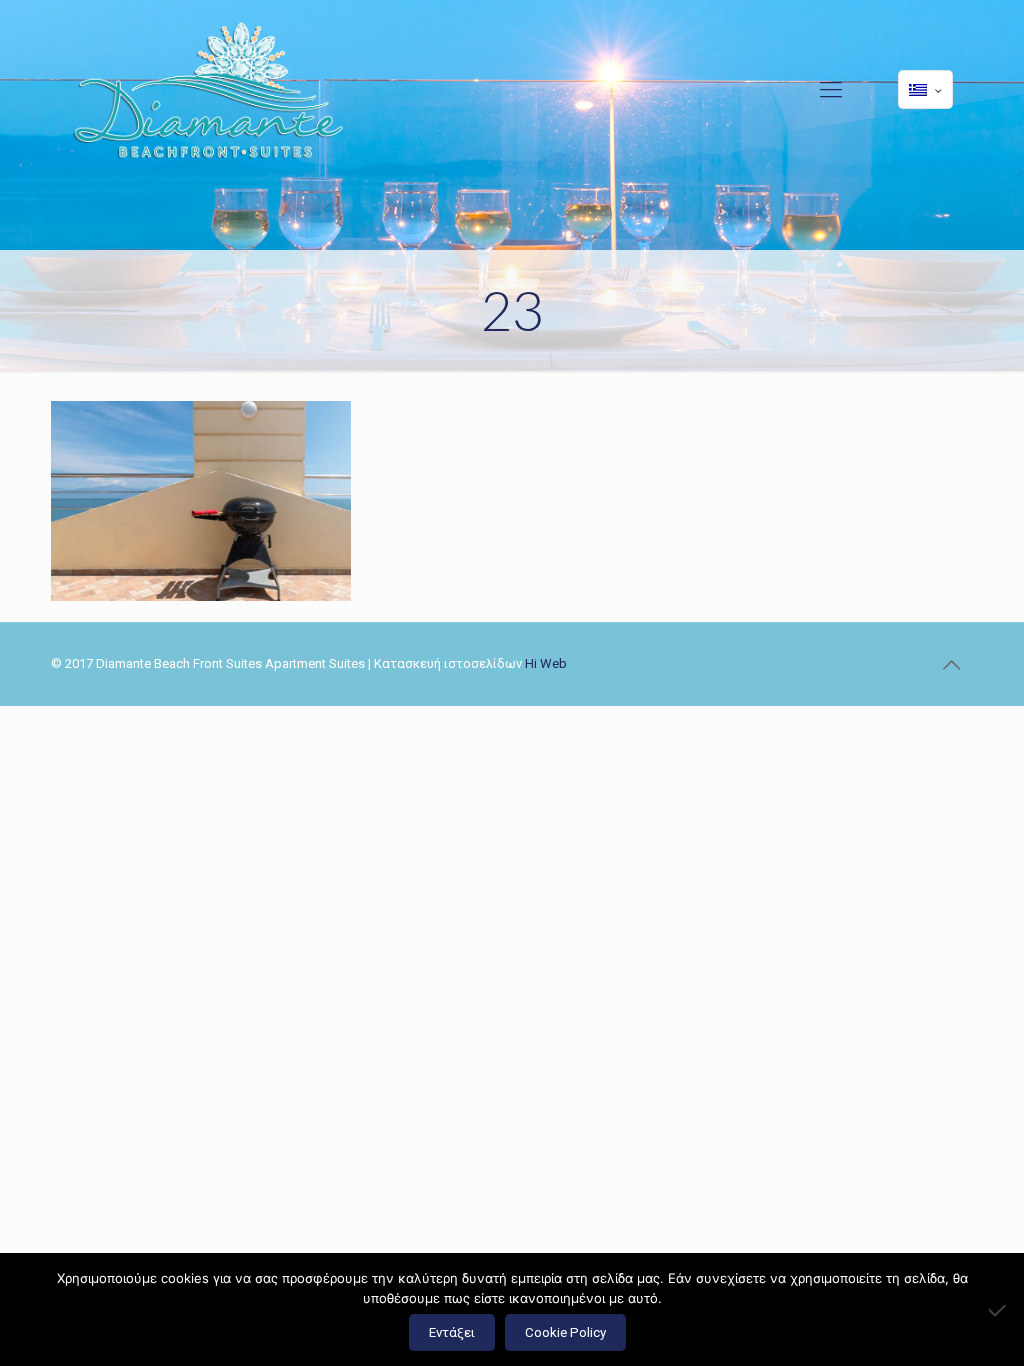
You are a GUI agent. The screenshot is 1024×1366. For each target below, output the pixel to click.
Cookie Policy (565, 1332)
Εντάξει (452, 1332)
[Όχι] (999, 1310)
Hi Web (546, 663)
